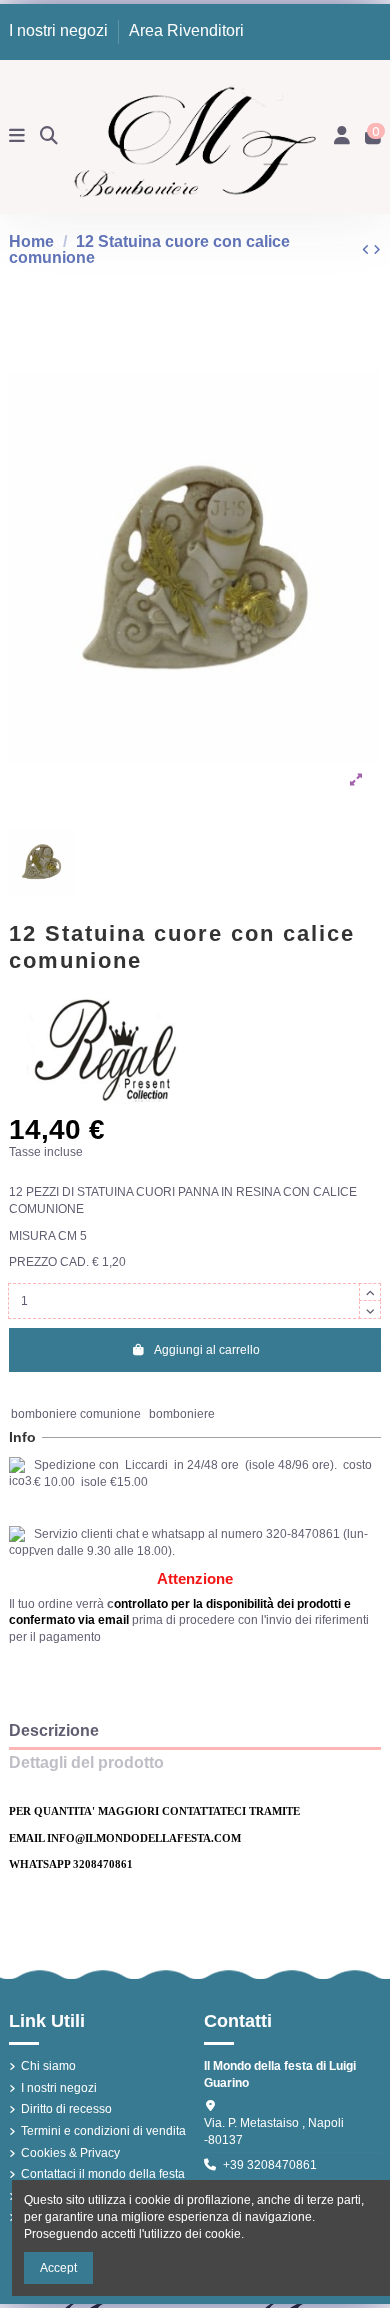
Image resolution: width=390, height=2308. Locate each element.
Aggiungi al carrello (207, 1350)
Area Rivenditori (186, 30)
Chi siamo (48, 2066)
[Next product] (377, 250)
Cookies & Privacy (70, 2153)
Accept (58, 2268)
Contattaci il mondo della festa (103, 2174)
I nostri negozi (60, 30)
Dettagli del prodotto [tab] (86, 1763)
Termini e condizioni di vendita (103, 2131)
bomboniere (182, 1414)
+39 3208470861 (270, 2165)
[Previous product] (367, 250)
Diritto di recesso (66, 2109)
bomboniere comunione (76, 1414)
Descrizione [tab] (54, 1731)
